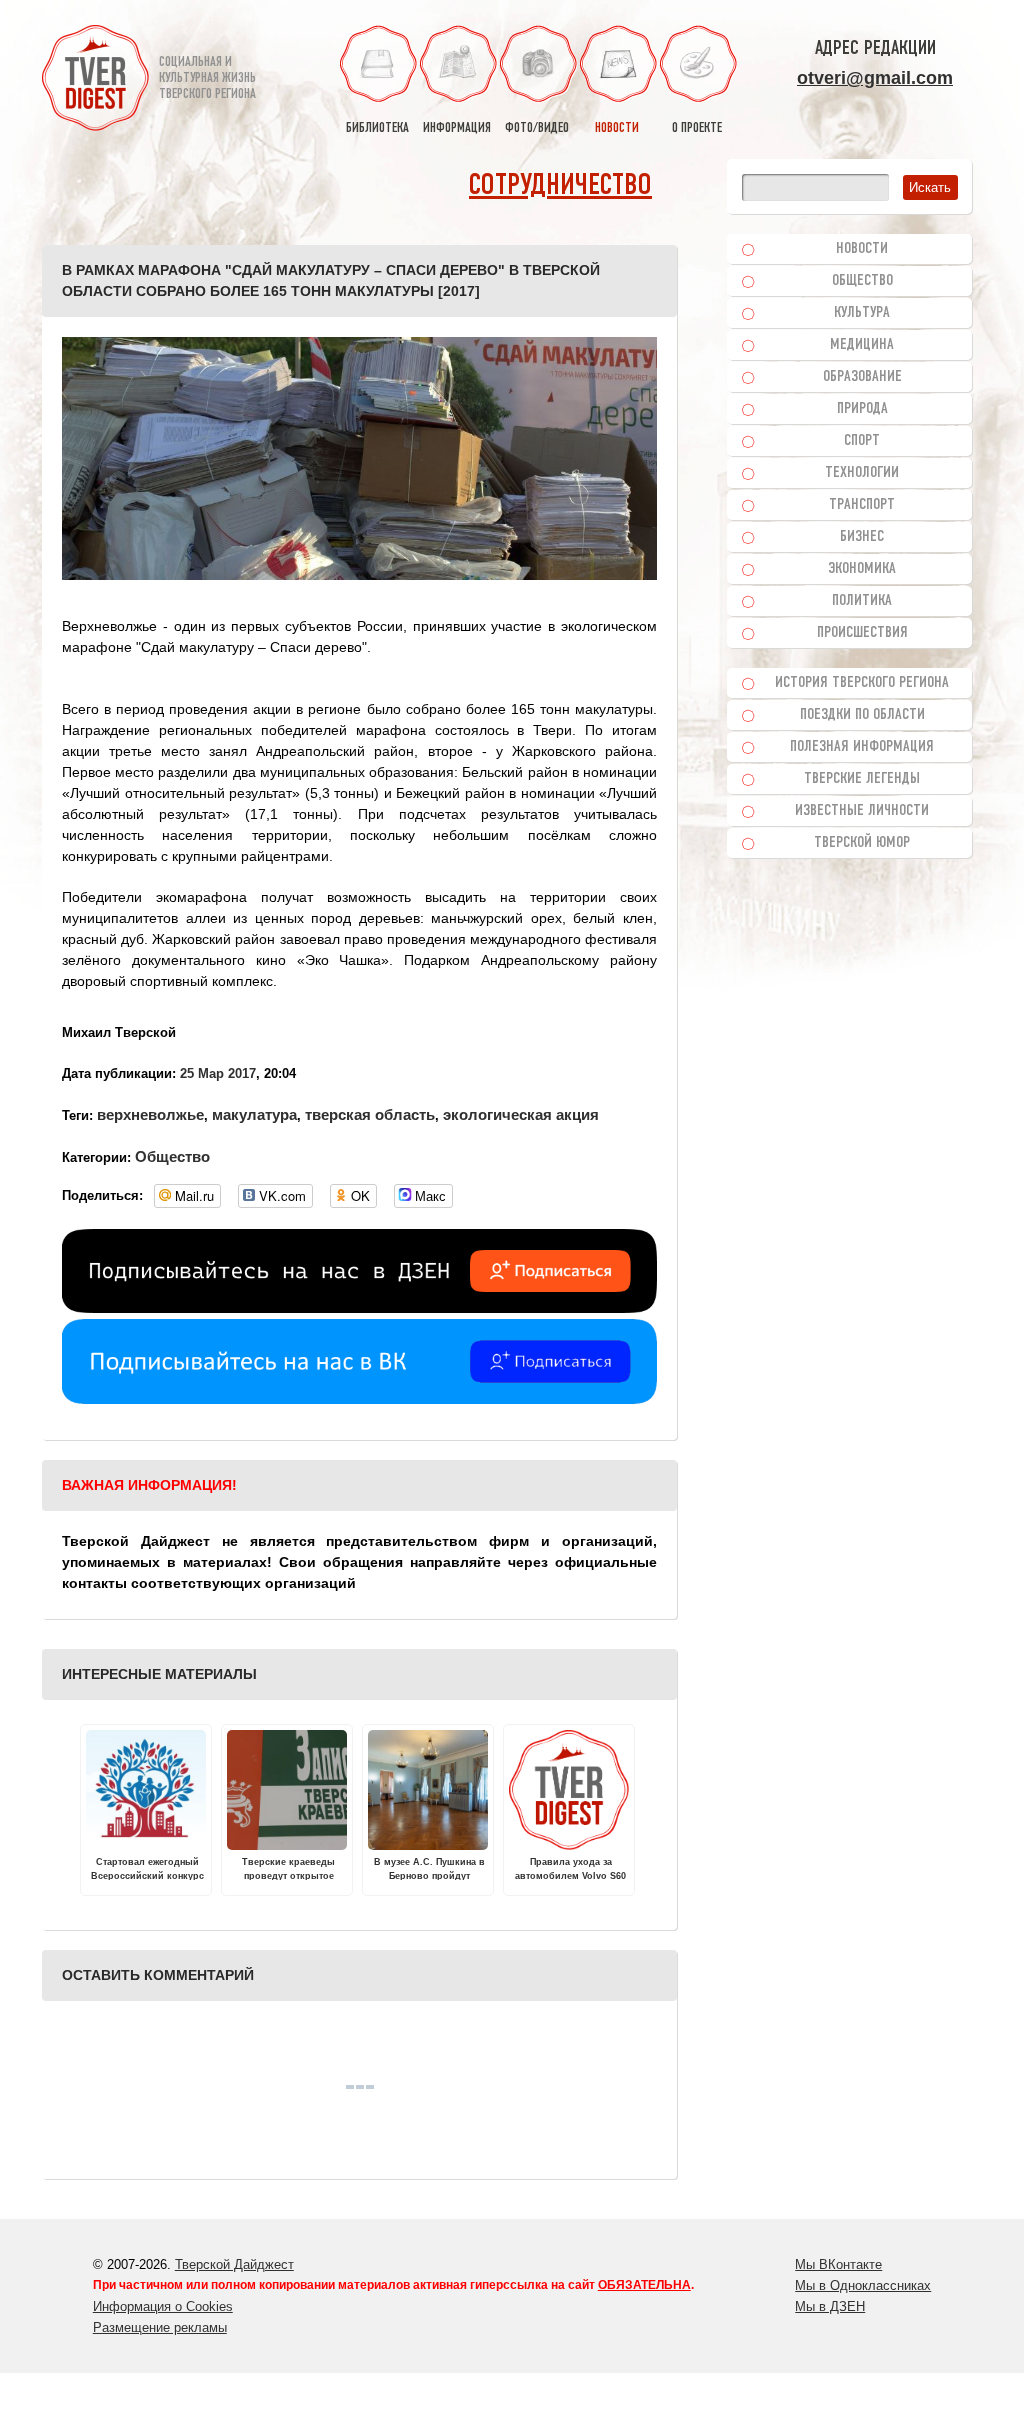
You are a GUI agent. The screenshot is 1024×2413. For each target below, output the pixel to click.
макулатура (254, 1114)
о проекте (697, 128)
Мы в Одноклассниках (863, 2285)
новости (617, 128)
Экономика (862, 569)
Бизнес (862, 537)
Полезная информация (862, 747)
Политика (862, 601)
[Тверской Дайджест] (95, 81)
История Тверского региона (862, 683)
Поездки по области (862, 715)
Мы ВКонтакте (838, 2264)
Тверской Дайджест (234, 2264)
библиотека (377, 128)
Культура (862, 313)
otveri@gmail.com (875, 78)
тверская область (370, 1114)
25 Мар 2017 (218, 1073)
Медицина (862, 345)
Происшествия (862, 633)
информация (457, 128)
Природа (862, 409)
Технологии (862, 473)
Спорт (862, 441)
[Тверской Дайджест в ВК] (359, 1399)
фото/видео (537, 128)
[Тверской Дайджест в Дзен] (359, 1308)
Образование (862, 377)
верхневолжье (150, 1114)
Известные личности (862, 811)
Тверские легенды (862, 779)
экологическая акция (521, 1114)
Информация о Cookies (163, 2306)
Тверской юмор (862, 843)
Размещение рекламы (160, 2327)
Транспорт (862, 505)
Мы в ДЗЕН (830, 2306)
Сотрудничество (560, 186)
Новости (862, 249)
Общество (172, 1156)
